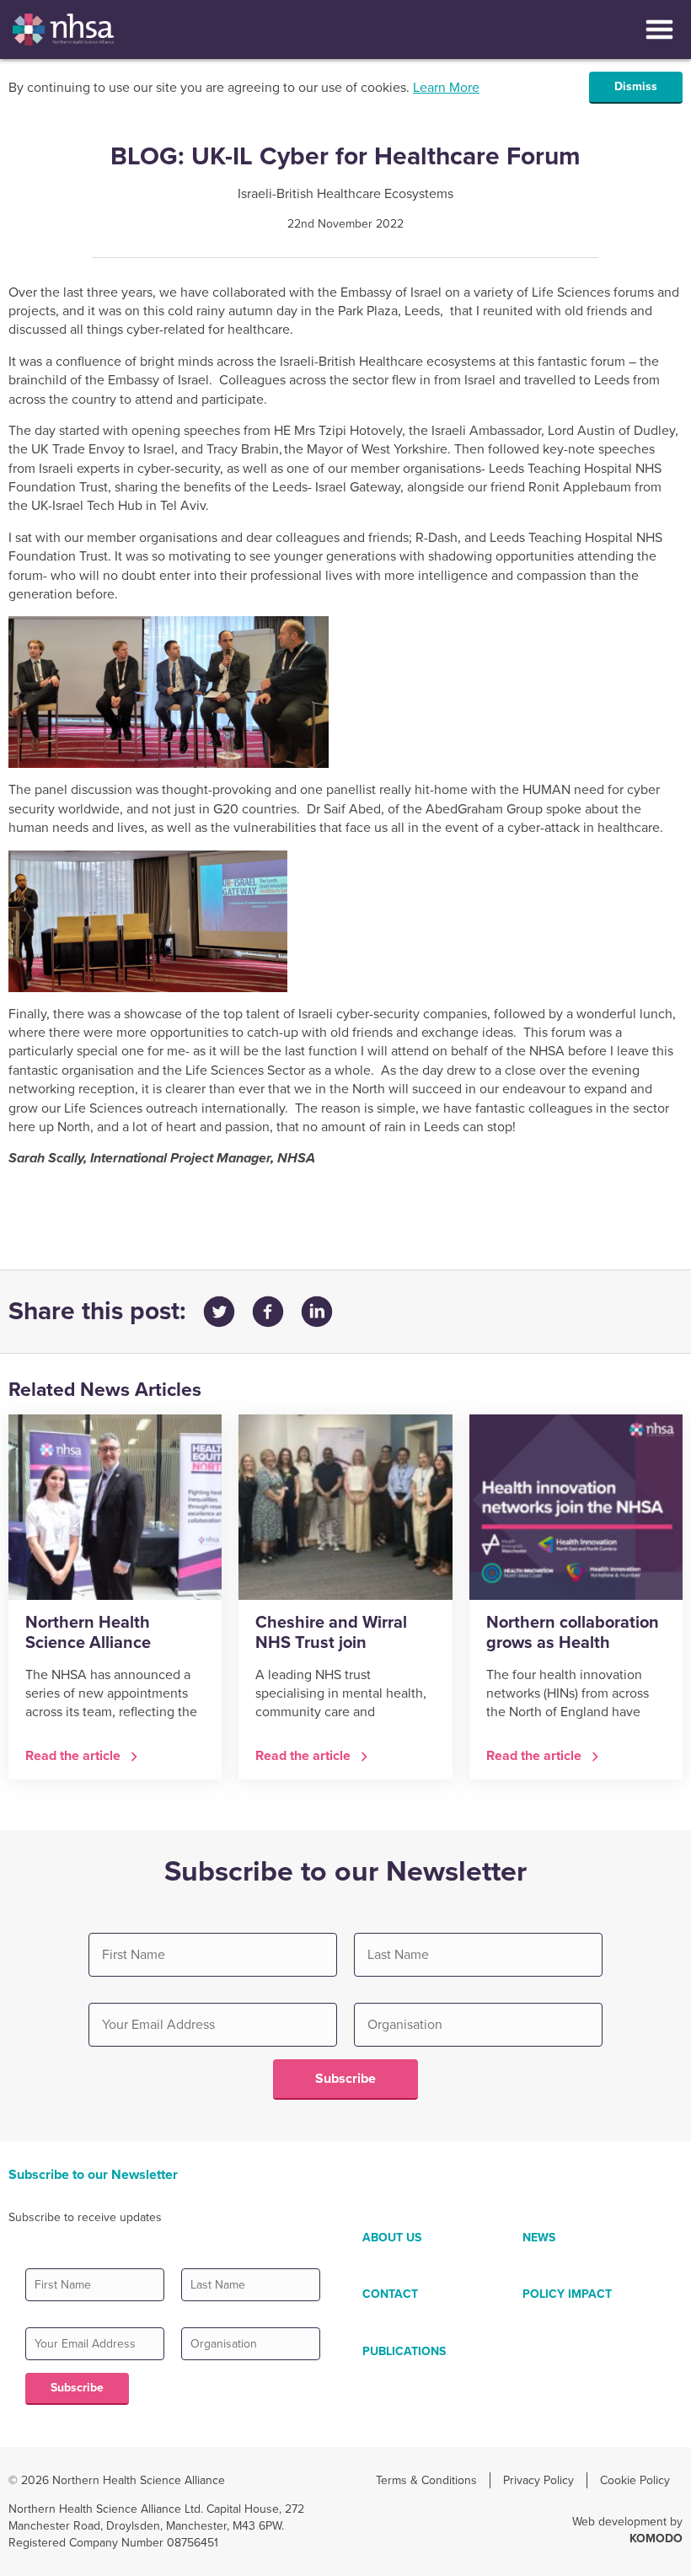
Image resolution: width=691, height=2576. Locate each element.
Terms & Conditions (426, 2480)
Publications (404, 2351)
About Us (392, 2238)
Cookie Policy (635, 2480)
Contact (390, 2294)
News (539, 2238)
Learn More (446, 88)
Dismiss (636, 86)
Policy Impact (567, 2294)
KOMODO (656, 2538)
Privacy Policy (538, 2480)
